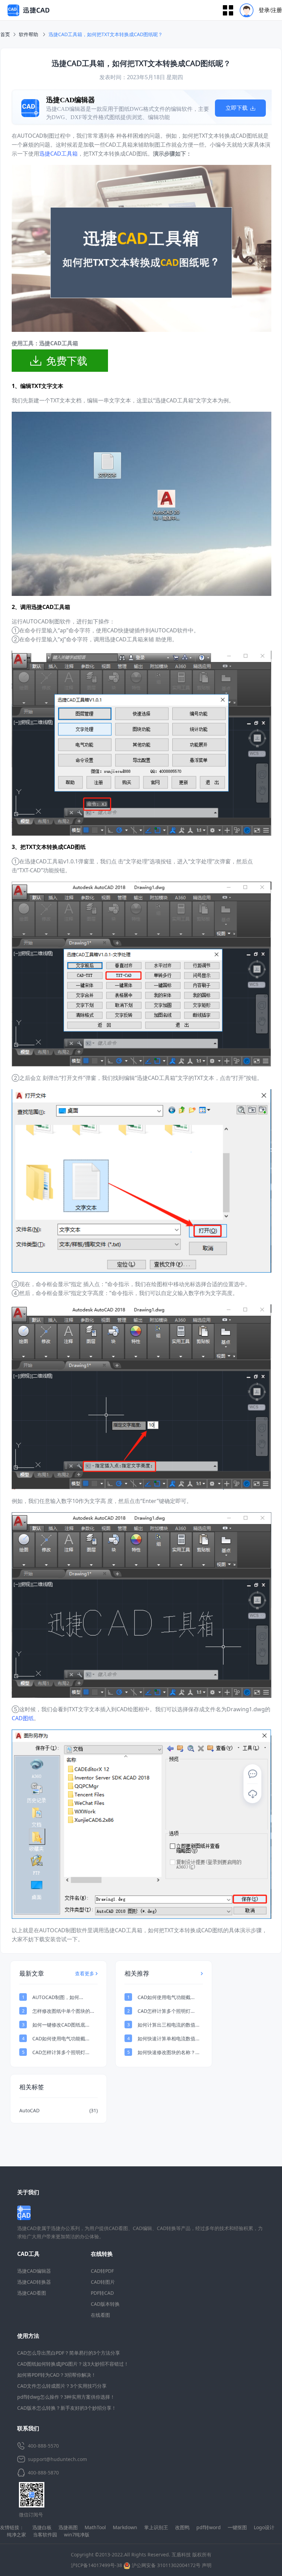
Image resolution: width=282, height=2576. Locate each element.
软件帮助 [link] (29, 34)
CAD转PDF (102, 2271)
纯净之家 (17, 2535)
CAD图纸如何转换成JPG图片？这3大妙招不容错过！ (73, 2364)
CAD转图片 (103, 2282)
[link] (106, 34)
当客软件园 (45, 2535)
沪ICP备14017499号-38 (96, 2565)
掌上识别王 (156, 2527)
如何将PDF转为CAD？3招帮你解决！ (57, 2375)
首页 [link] (5, 34)
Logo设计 (264, 2527)
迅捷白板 (42, 2527)
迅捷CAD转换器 (34, 2282)
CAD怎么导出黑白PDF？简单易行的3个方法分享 (69, 2353)
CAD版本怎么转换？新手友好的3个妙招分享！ (67, 2408)
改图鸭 (182, 2527)
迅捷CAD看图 (32, 2293)
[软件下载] (252, 1794)
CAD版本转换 (105, 2304)
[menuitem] (258, 10)
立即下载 (191, 108)
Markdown (125, 2527)
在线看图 (100, 2315)
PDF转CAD (102, 2293)
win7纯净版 (77, 2535)
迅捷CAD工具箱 (58, 154)
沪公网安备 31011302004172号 (165, 2565)
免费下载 (67, 361)
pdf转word (209, 2527)
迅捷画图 (68, 2527)
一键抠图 (237, 2527)
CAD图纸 (23, 1718)
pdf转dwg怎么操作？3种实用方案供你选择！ (66, 2397)
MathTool (95, 2527)
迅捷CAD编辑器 (34, 2271)
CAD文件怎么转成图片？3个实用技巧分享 (62, 2386)
